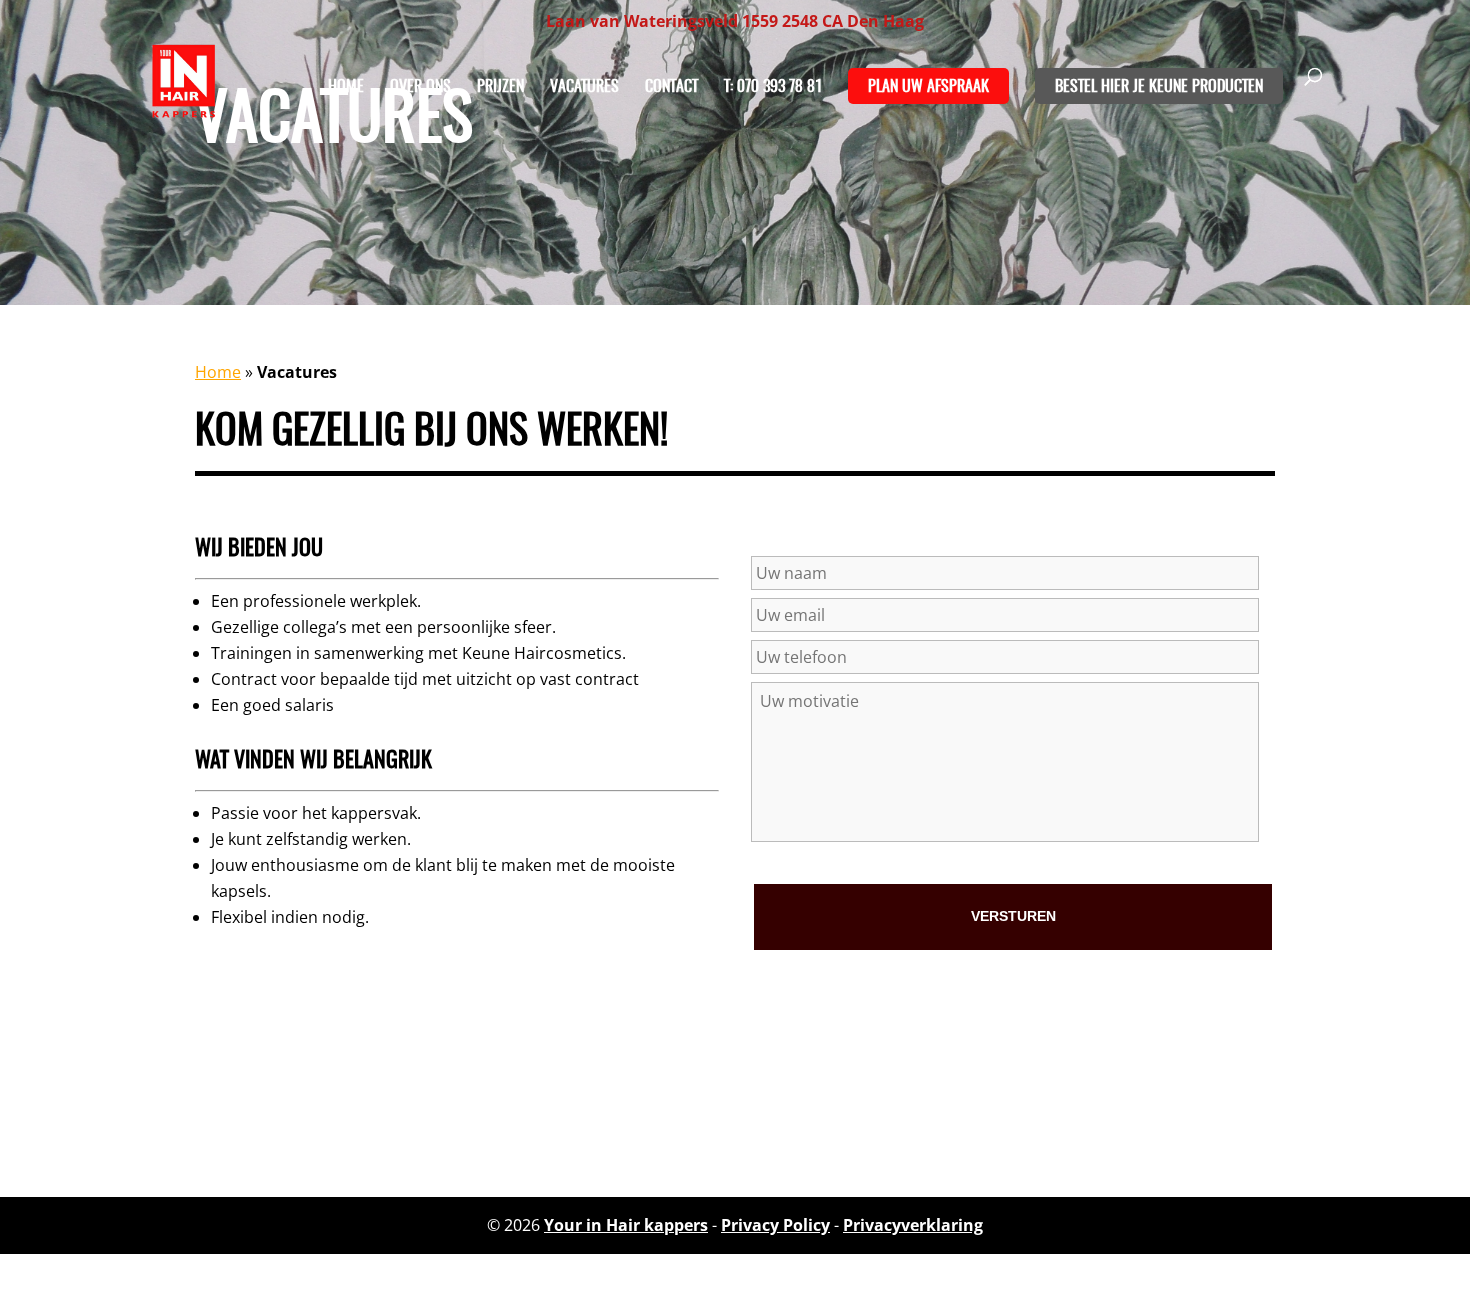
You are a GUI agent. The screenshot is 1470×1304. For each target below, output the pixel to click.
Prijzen (500, 87)
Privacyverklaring (913, 1225)
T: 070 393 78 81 (773, 87)
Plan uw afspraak (928, 87)
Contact (671, 87)
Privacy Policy (775, 1225)
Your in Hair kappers (626, 1225)
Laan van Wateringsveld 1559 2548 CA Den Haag (735, 21)
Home (346, 87)
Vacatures (584, 87)
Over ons (420, 87)
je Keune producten (1198, 87)
